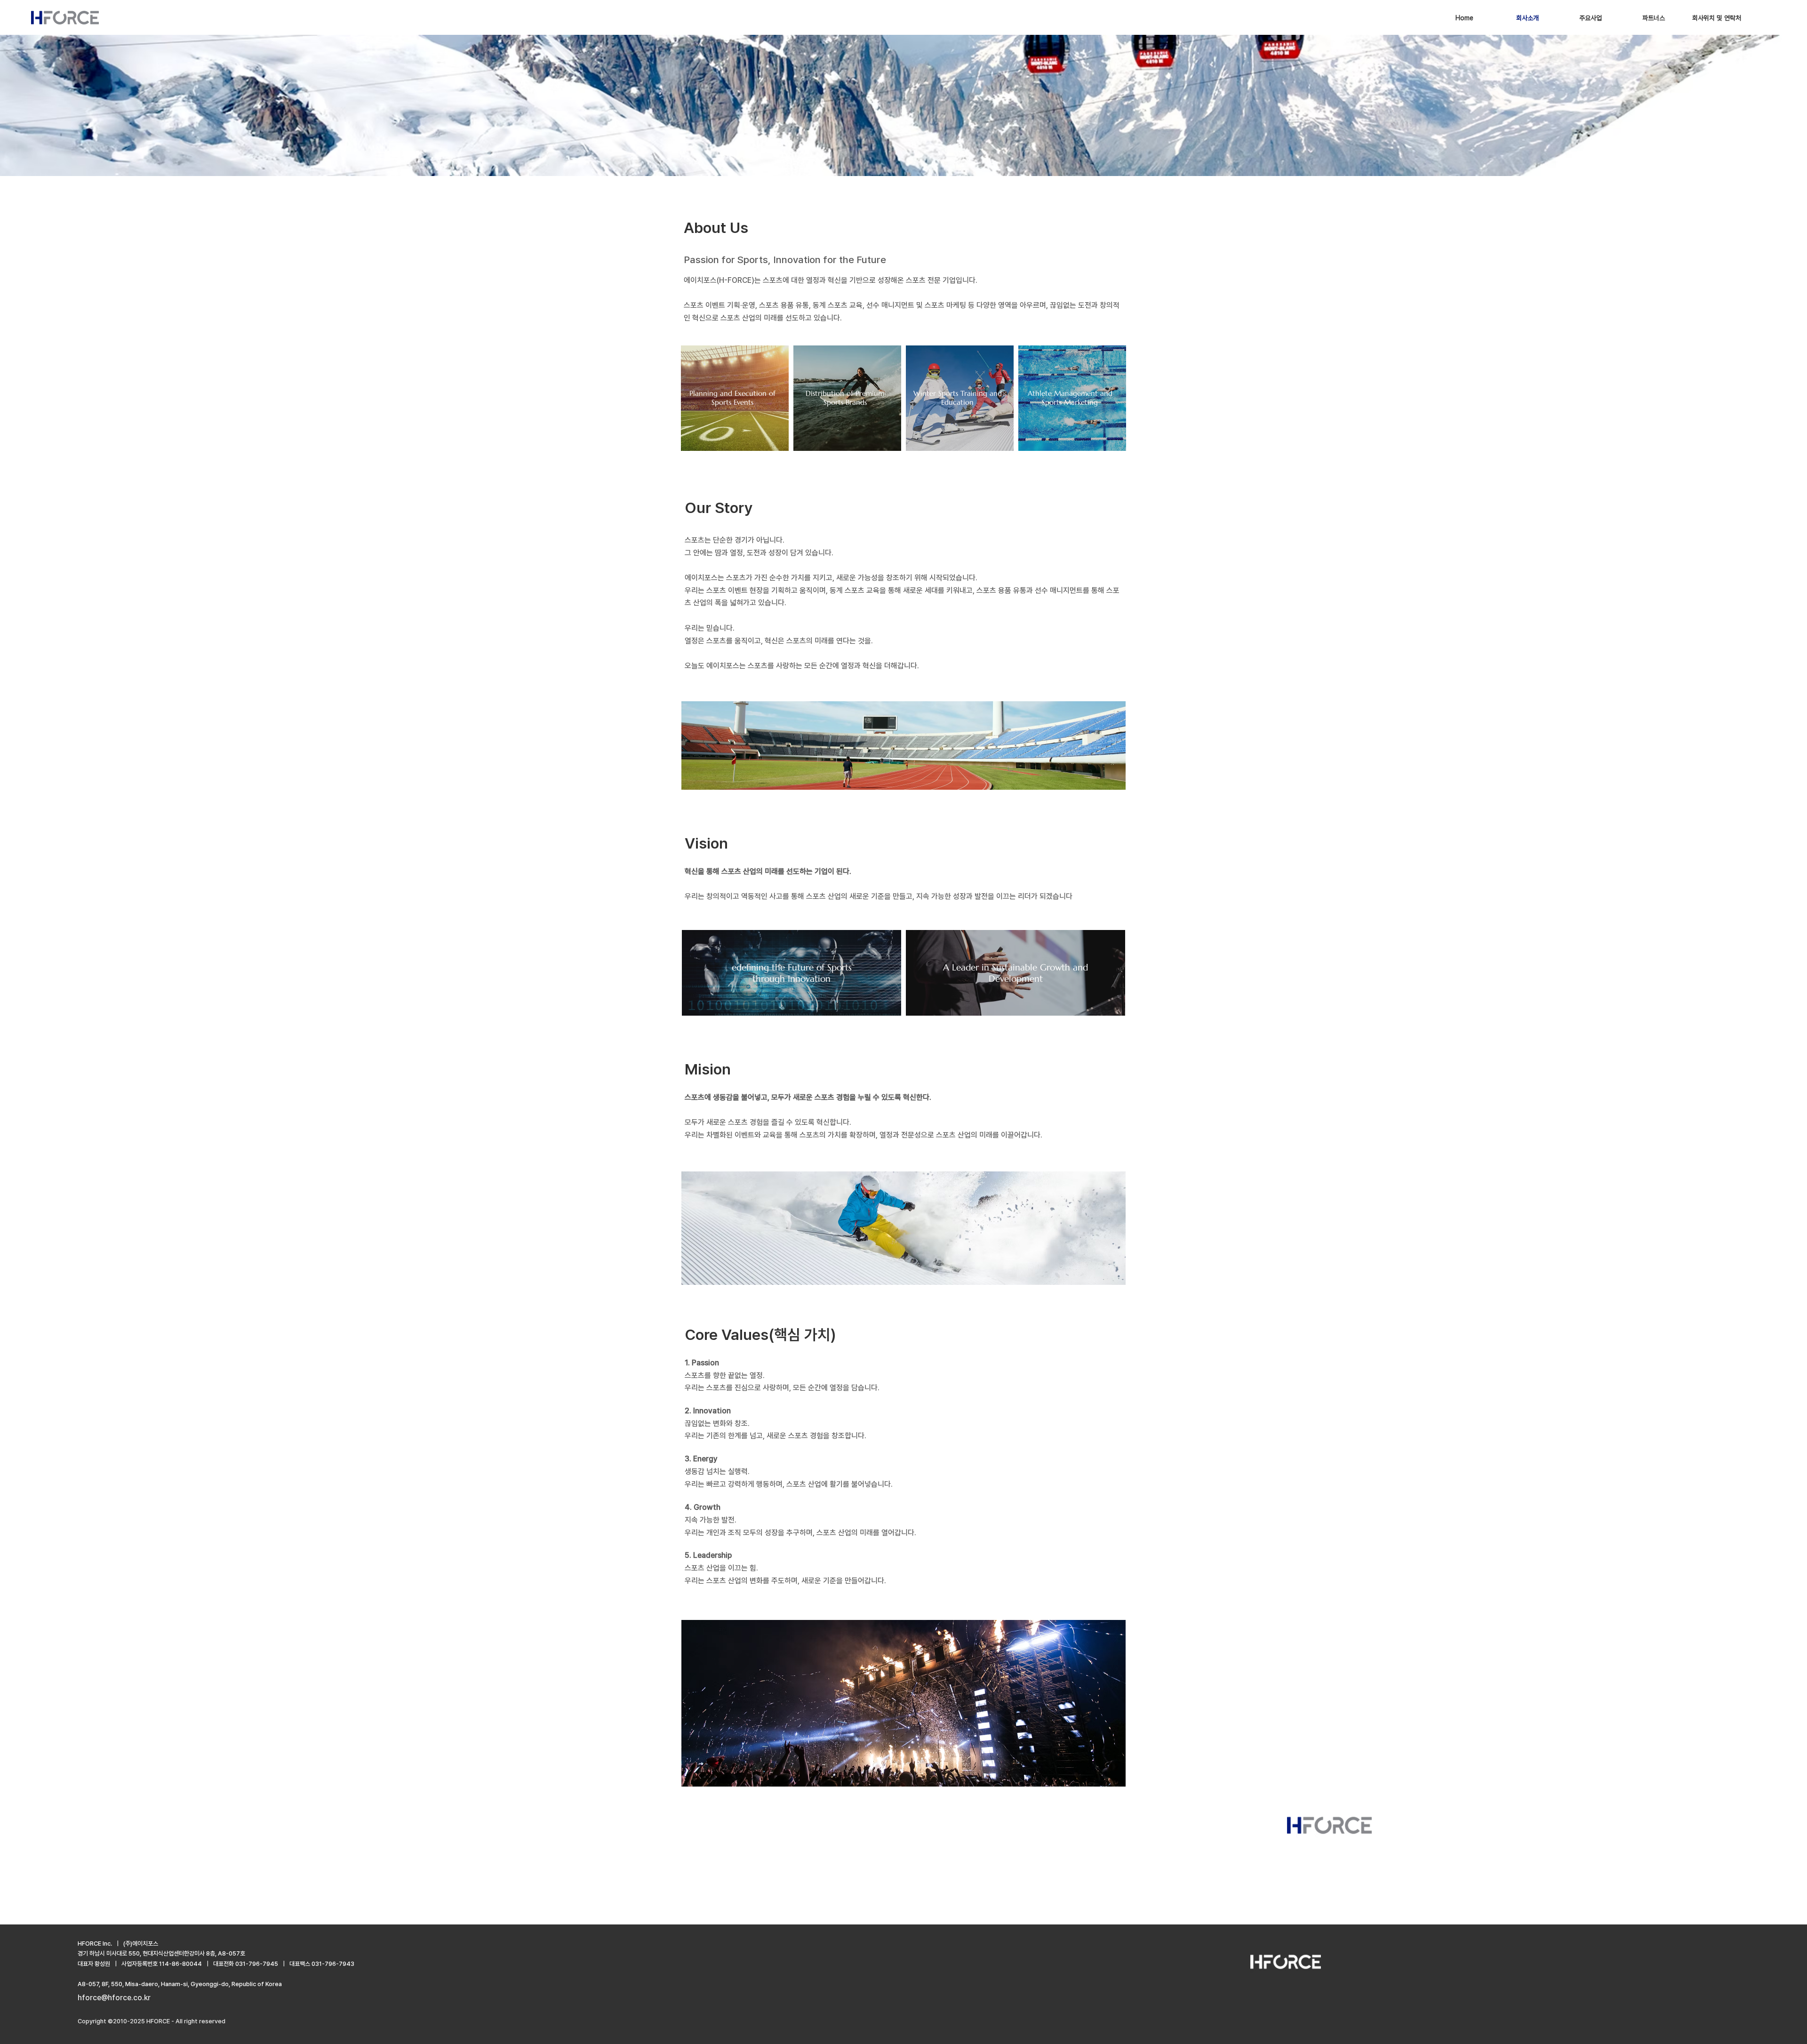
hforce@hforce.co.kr (114, 1998)
